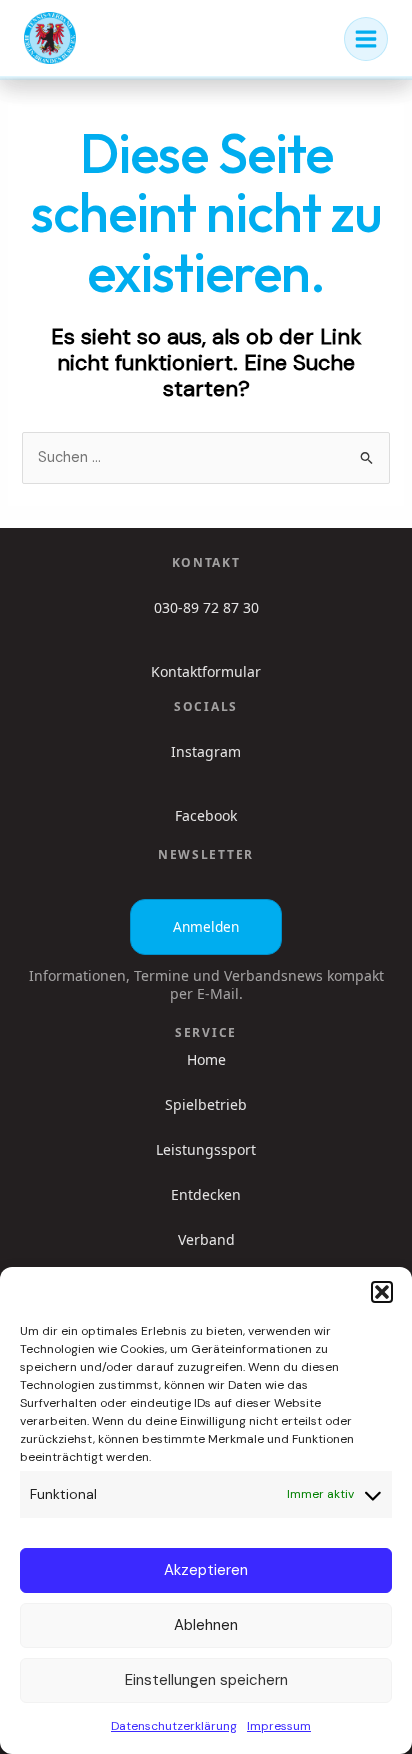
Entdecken (206, 1195)
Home (206, 1060)
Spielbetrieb (206, 1105)
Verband (206, 1240)
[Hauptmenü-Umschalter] (366, 39)
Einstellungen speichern (206, 1680)
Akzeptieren (206, 1570)
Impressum (279, 1726)
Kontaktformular (206, 671)
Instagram (206, 751)
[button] (382, 1292)
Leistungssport (206, 1150)
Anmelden (206, 926)
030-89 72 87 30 (206, 607)
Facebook (206, 815)
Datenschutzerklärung (174, 1726)
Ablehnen (206, 1625)
